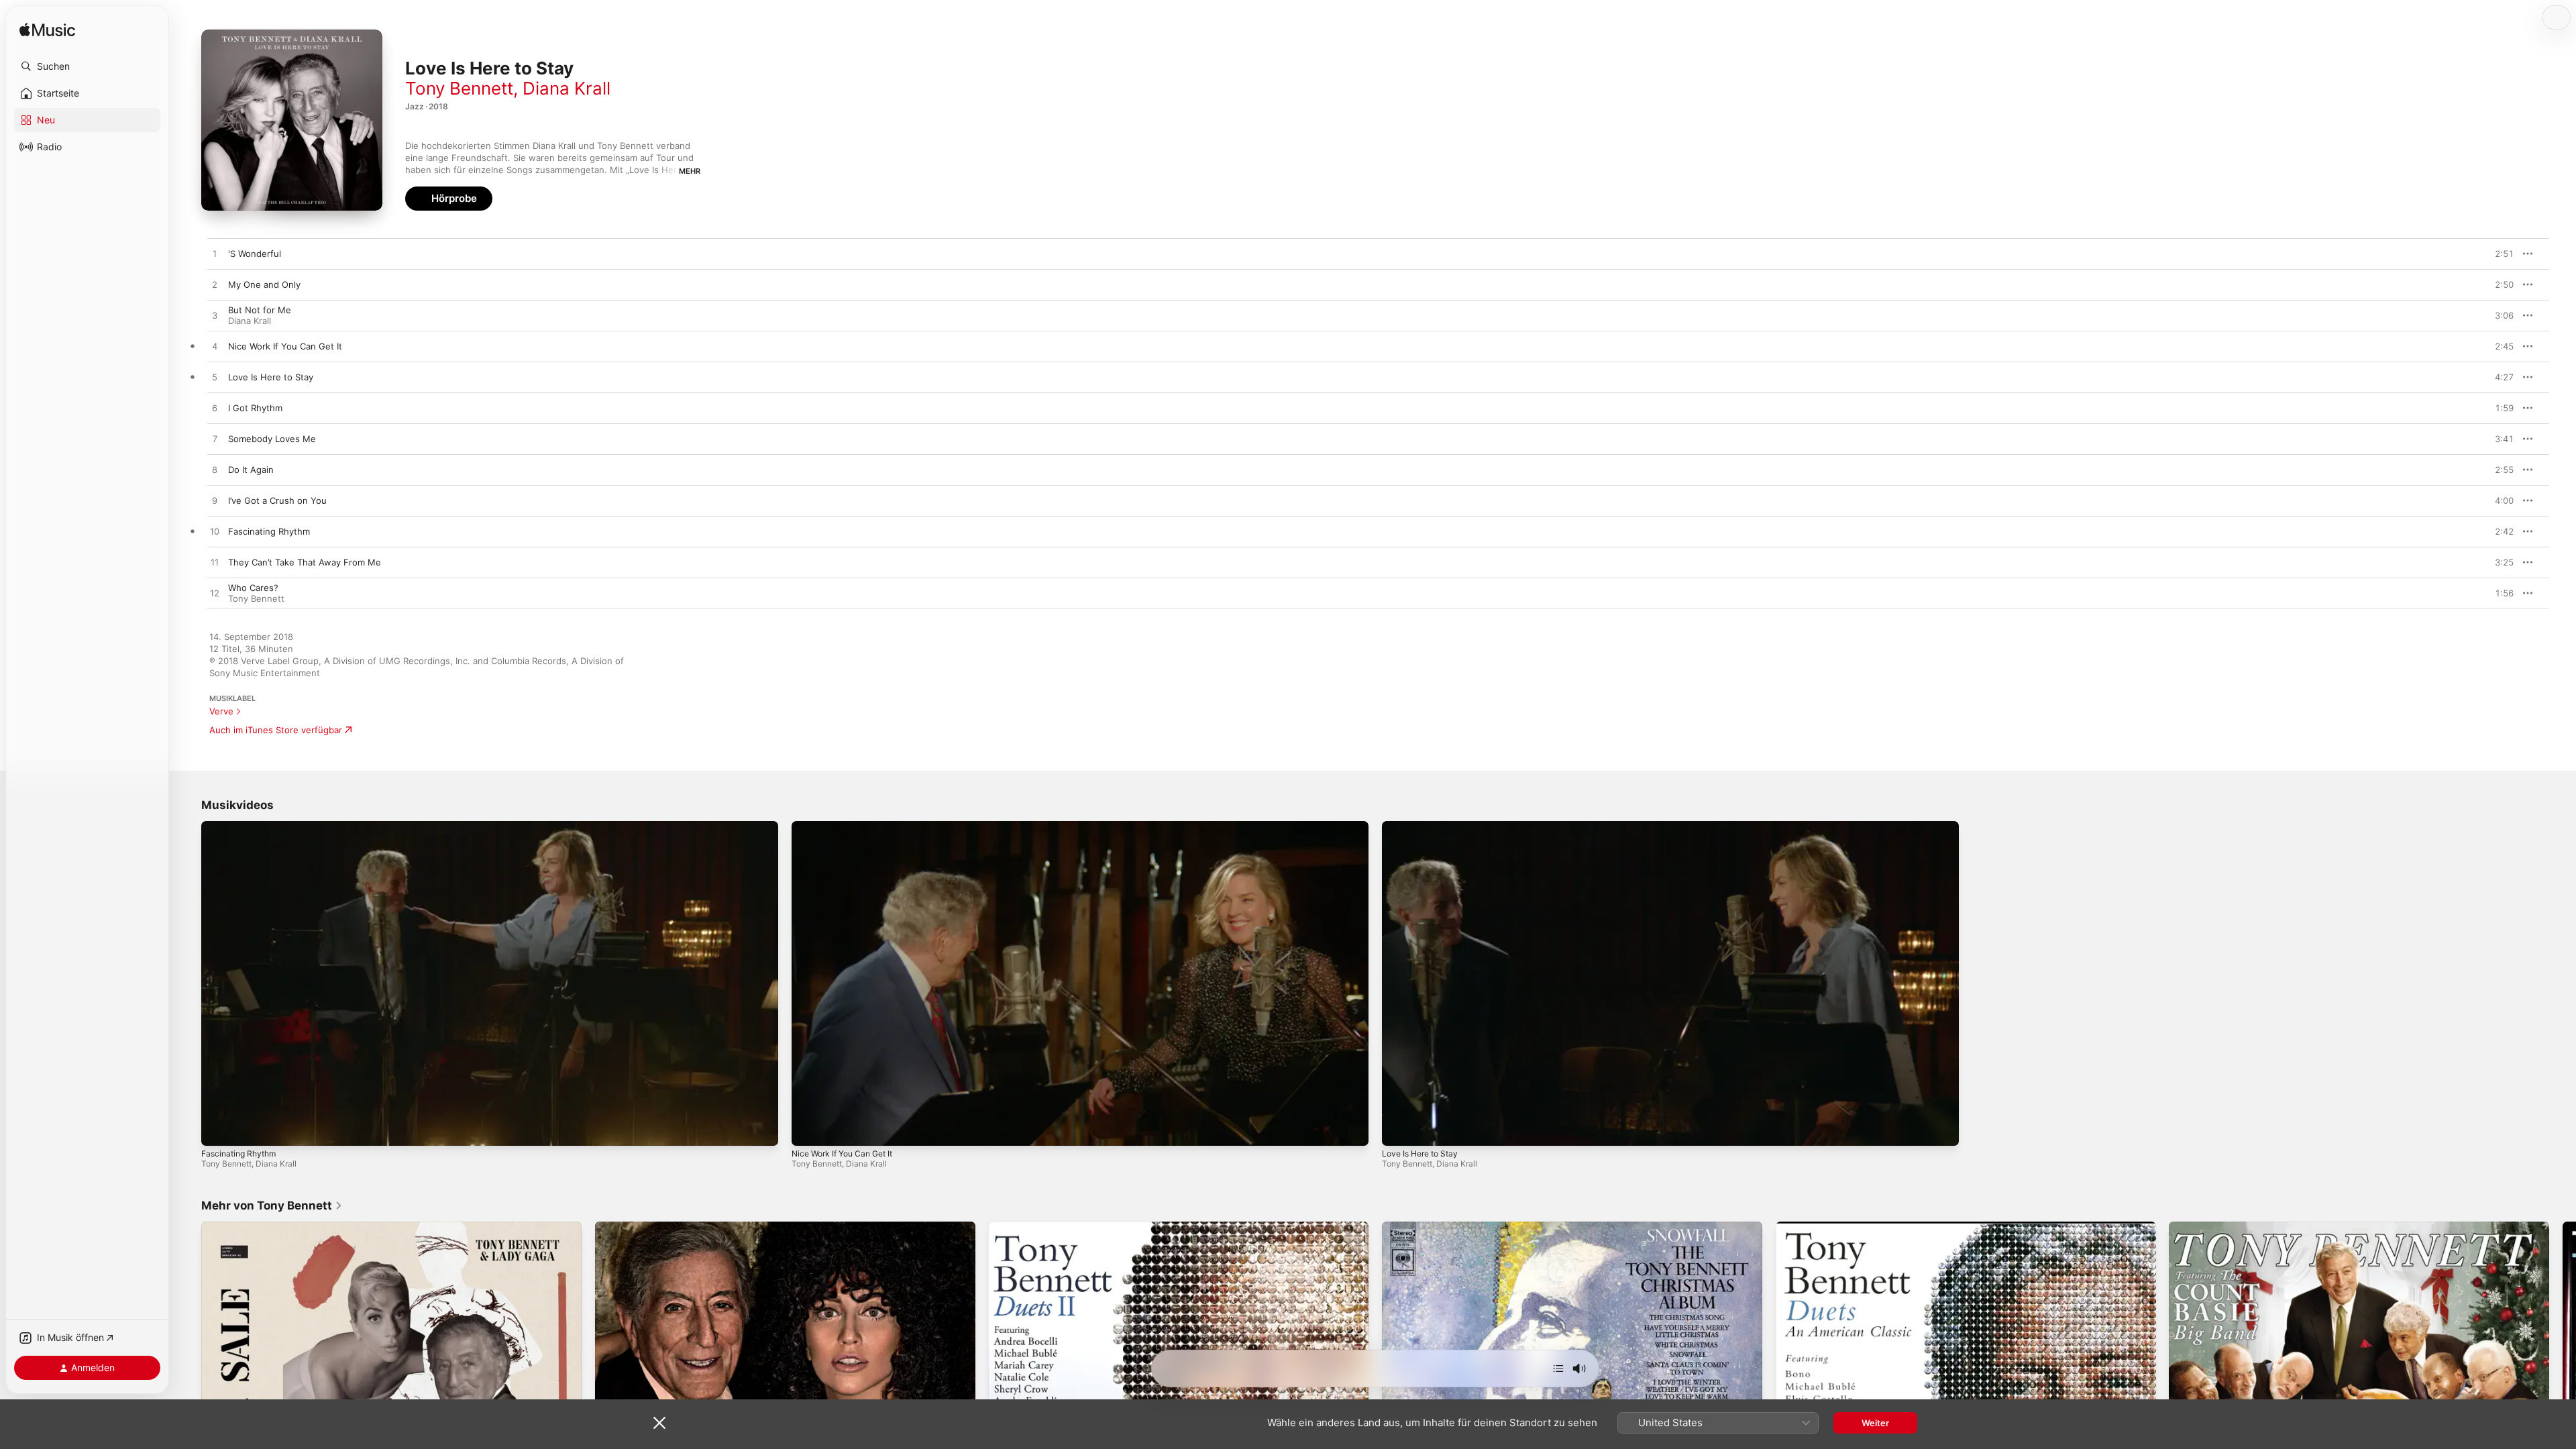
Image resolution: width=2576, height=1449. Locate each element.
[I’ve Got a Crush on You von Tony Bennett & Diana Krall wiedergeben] (215, 501)
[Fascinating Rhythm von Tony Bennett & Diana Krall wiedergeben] (215, 532)
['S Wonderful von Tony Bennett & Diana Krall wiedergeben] (215, 254)
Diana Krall (567, 88)
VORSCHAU (2495, 254)
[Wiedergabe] (218, 1129)
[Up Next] (1558, 1368)
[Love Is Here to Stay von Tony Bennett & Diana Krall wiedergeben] (215, 378)
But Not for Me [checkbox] (260, 310)
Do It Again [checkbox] (251, 470)
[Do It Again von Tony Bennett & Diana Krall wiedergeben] (215, 470)
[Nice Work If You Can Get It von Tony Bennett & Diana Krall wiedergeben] (215, 347)
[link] (272, 1205)
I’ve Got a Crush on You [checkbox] (277, 500)
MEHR (690, 171)
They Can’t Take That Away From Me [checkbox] (305, 562)
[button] (87, 66)
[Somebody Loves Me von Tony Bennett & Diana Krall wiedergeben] (215, 439)
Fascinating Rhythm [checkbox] (269, 531)
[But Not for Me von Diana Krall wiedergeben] (215, 316)
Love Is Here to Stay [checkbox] (271, 377)
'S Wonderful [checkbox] (255, 254)
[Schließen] (659, 1423)
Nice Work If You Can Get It (842, 1153)
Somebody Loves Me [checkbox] (272, 439)
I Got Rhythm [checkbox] (255, 408)
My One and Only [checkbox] (264, 284)
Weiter (1875, 1423)
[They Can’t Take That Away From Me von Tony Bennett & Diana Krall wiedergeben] (215, 563)
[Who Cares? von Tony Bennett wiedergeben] (215, 594)
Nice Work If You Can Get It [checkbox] (285, 346)
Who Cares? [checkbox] (253, 588)
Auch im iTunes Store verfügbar (276, 730)
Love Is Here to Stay (1420, 1153)
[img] (47, 31)
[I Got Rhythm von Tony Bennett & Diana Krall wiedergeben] (215, 409)
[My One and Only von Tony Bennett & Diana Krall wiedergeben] (215, 285)
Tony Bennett (459, 88)
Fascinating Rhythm (238, 1153)
